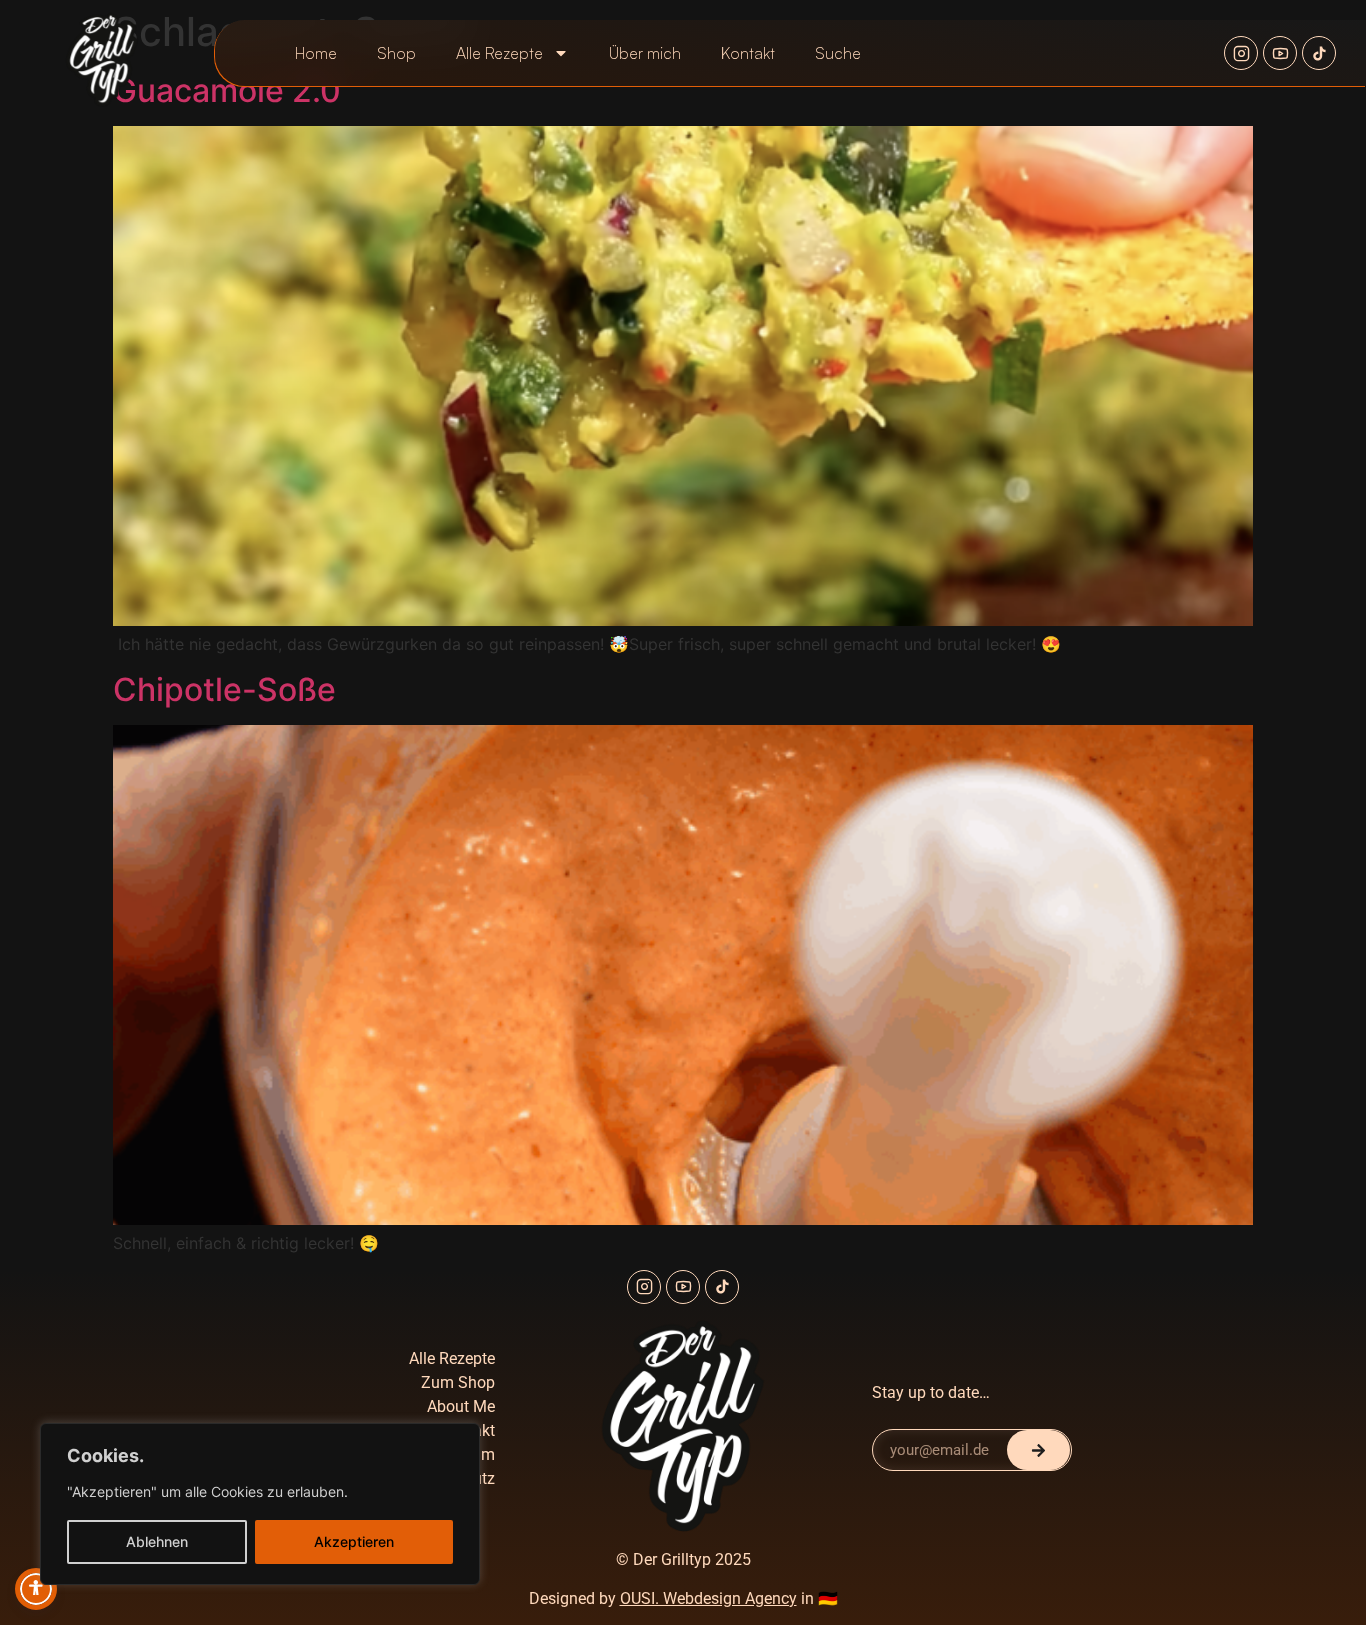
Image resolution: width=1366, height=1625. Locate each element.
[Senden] (1038, 1450)
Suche (838, 53)
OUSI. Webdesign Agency (708, 1598)
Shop (396, 53)
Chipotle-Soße (224, 689)
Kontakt (748, 53)
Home (316, 53)
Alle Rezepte (499, 53)
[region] (260, 1504)
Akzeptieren (354, 1541)
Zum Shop (458, 1382)
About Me (461, 1406)
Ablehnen (157, 1541)
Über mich (645, 53)
